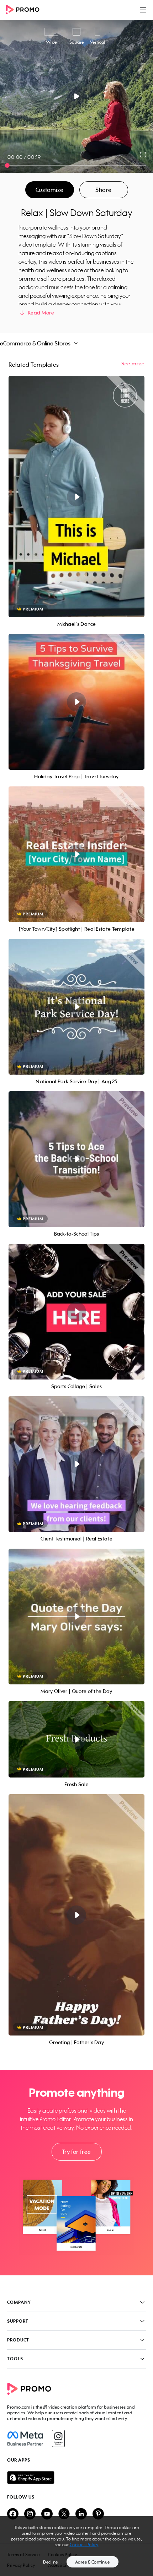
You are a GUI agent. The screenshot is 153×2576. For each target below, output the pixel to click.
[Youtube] (47, 2514)
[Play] (77, 96)
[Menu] (143, 10)
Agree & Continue (93, 2562)
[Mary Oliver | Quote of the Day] (76, 1617)
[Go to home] (25, 10)
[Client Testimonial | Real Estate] (76, 1464)
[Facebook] (25, 2438)
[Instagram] (58, 2438)
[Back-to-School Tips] (76, 1159)
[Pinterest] (98, 2514)
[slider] (7, 165)
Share (104, 190)
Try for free (76, 2152)
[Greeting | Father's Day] (76, 1915)
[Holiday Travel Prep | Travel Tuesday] (76, 702)
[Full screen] (143, 155)
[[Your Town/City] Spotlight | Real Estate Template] (76, 854)
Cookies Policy (84, 2545)
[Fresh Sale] (76, 1739)
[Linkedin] (81, 2514)
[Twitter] (64, 2514)
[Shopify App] (76, 2478)
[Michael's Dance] (76, 497)
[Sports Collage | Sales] (76, 1312)
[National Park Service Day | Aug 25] (76, 1007)
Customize (49, 190)
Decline (51, 2562)
